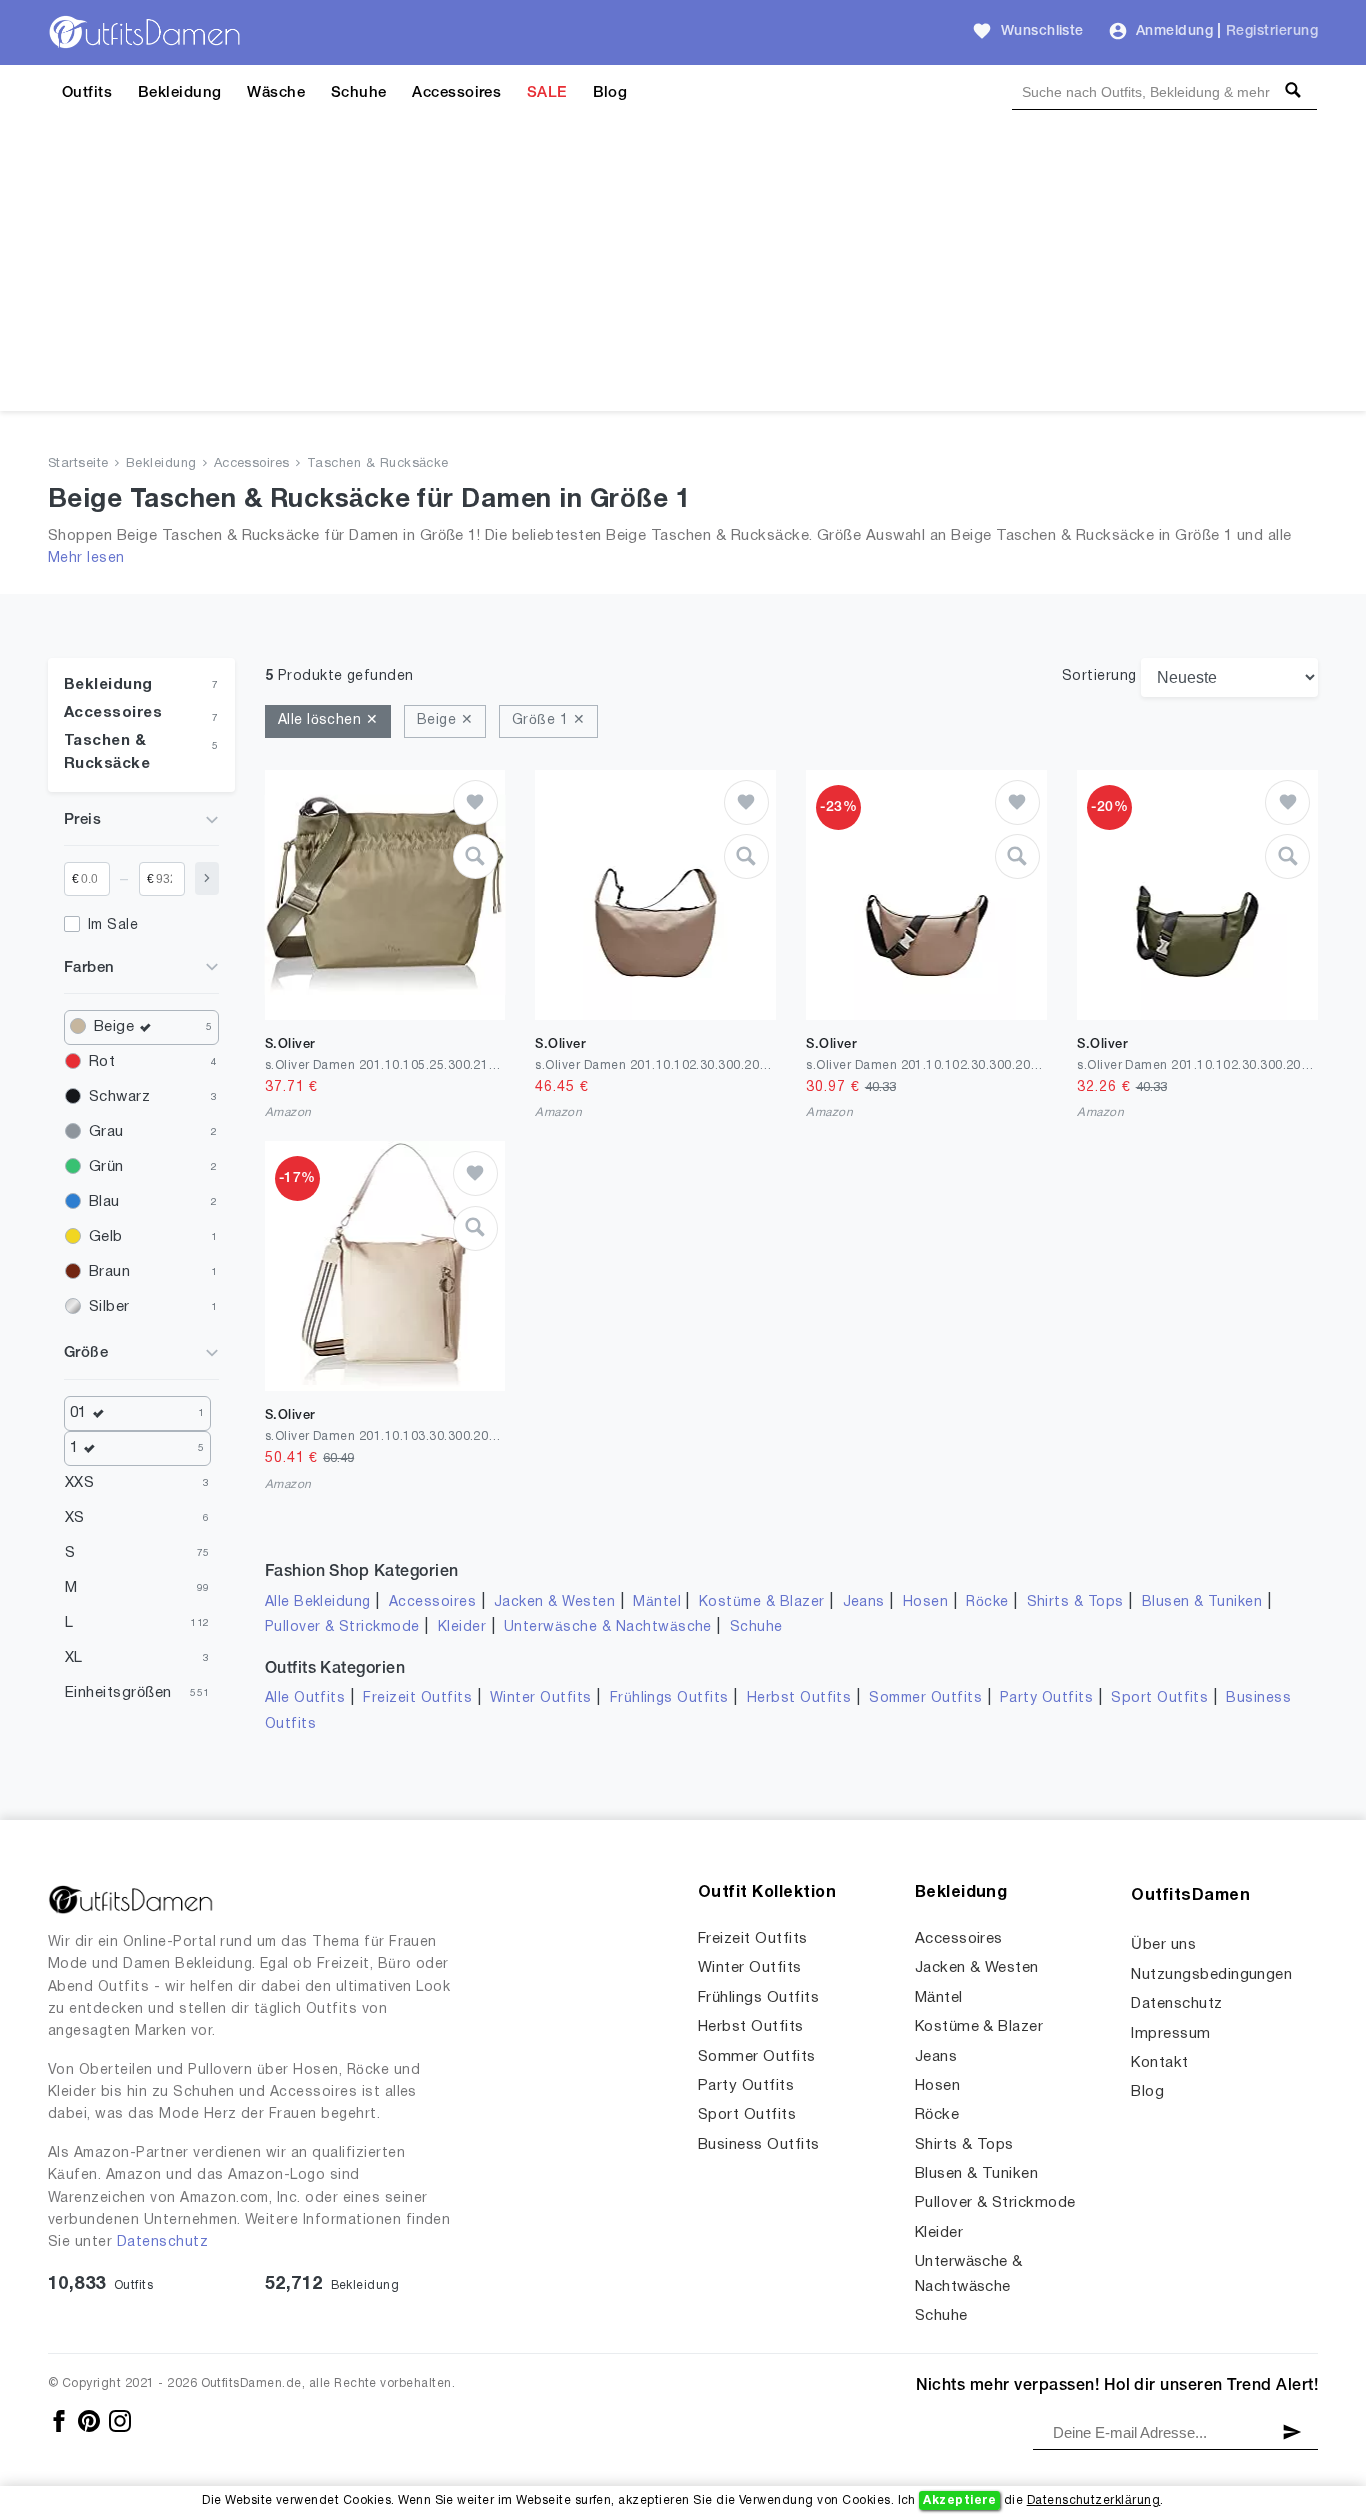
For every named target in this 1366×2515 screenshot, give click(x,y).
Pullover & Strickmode (342, 1627)
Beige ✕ (445, 720)
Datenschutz (162, 2242)
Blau (104, 1202)
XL (74, 1658)
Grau (106, 1132)
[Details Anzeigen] (475, 856)
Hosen (925, 1602)
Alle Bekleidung (318, 1602)
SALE (547, 93)
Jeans (864, 1602)
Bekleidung (180, 93)
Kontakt (1159, 2063)
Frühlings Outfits (669, 1698)
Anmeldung (1174, 31)
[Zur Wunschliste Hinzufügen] (475, 802)
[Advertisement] (683, 271)
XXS (79, 1483)
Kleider (462, 1627)
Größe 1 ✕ (548, 720)
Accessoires (456, 93)
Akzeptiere (959, 2500)
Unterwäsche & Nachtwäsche (608, 1627)
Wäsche (276, 93)
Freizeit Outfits (417, 1698)
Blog (610, 93)
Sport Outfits (1159, 1698)
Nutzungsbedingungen (1211, 1975)
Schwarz (119, 1097)
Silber (109, 1307)
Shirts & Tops (1075, 1602)
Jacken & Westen (554, 1602)
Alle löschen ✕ (328, 720)
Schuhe (359, 93)
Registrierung (1272, 31)
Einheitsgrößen (118, 1693)
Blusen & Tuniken (1202, 1602)
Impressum (1170, 2034)
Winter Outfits (541, 1698)
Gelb (106, 1237)
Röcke (987, 1602)
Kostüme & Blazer (762, 1602)
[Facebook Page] (60, 2420)
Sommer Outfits (925, 1698)
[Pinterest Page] (90, 2420)
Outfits (87, 93)
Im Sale (113, 925)
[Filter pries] (207, 878)
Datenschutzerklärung (1094, 2500)
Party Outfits (1046, 1698)
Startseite (78, 464)
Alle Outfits (305, 1698)
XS (75, 1518)
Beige (114, 1027)
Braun (109, 1272)
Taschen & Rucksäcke (378, 464)
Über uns (1163, 1945)
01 (78, 1413)
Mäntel (657, 1602)
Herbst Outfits (799, 1698)
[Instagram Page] (120, 2420)
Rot (102, 1062)
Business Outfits (759, 2145)
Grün (106, 1167)
